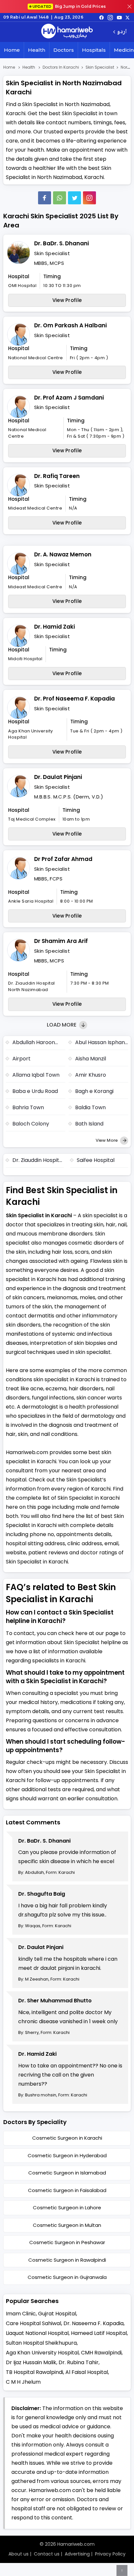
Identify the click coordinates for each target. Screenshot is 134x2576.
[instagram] (89, 198)
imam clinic (21, 2314)
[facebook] (101, 17)
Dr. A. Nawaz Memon (63, 554)
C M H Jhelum (23, 2382)
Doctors (64, 50)
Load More (62, 1025)
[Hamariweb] (67, 32)
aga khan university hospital (42, 2353)
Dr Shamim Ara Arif (61, 941)
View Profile (67, 300)
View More (107, 1140)
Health (37, 50)
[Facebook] (45, 198)
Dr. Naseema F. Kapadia (94, 2323)
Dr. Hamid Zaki (54, 627)
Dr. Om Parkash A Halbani (70, 325)
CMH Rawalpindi (101, 2353)
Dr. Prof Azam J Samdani (69, 398)
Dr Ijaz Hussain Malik (31, 2362)
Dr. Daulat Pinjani (58, 777)
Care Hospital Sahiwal (33, 2323)
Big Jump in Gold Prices (70, 6)
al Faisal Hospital (87, 2372)
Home (12, 50)
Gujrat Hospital (57, 2314)
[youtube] (119, 17)
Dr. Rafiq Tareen (57, 476)
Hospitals (94, 50)
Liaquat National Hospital (37, 2333)
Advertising (77, 2554)
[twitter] (127, 17)
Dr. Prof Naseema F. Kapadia (74, 699)
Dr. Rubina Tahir (79, 2362)
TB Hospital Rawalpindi (34, 2372)
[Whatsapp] (60, 198)
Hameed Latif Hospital (99, 2333)
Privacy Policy (110, 2554)
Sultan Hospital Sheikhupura (41, 2343)
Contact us (47, 2554)
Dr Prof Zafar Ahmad (63, 859)
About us (19, 2554)
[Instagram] (110, 17)
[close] (129, 7)
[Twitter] (74, 198)
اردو (122, 32)
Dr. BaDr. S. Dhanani (61, 243)
